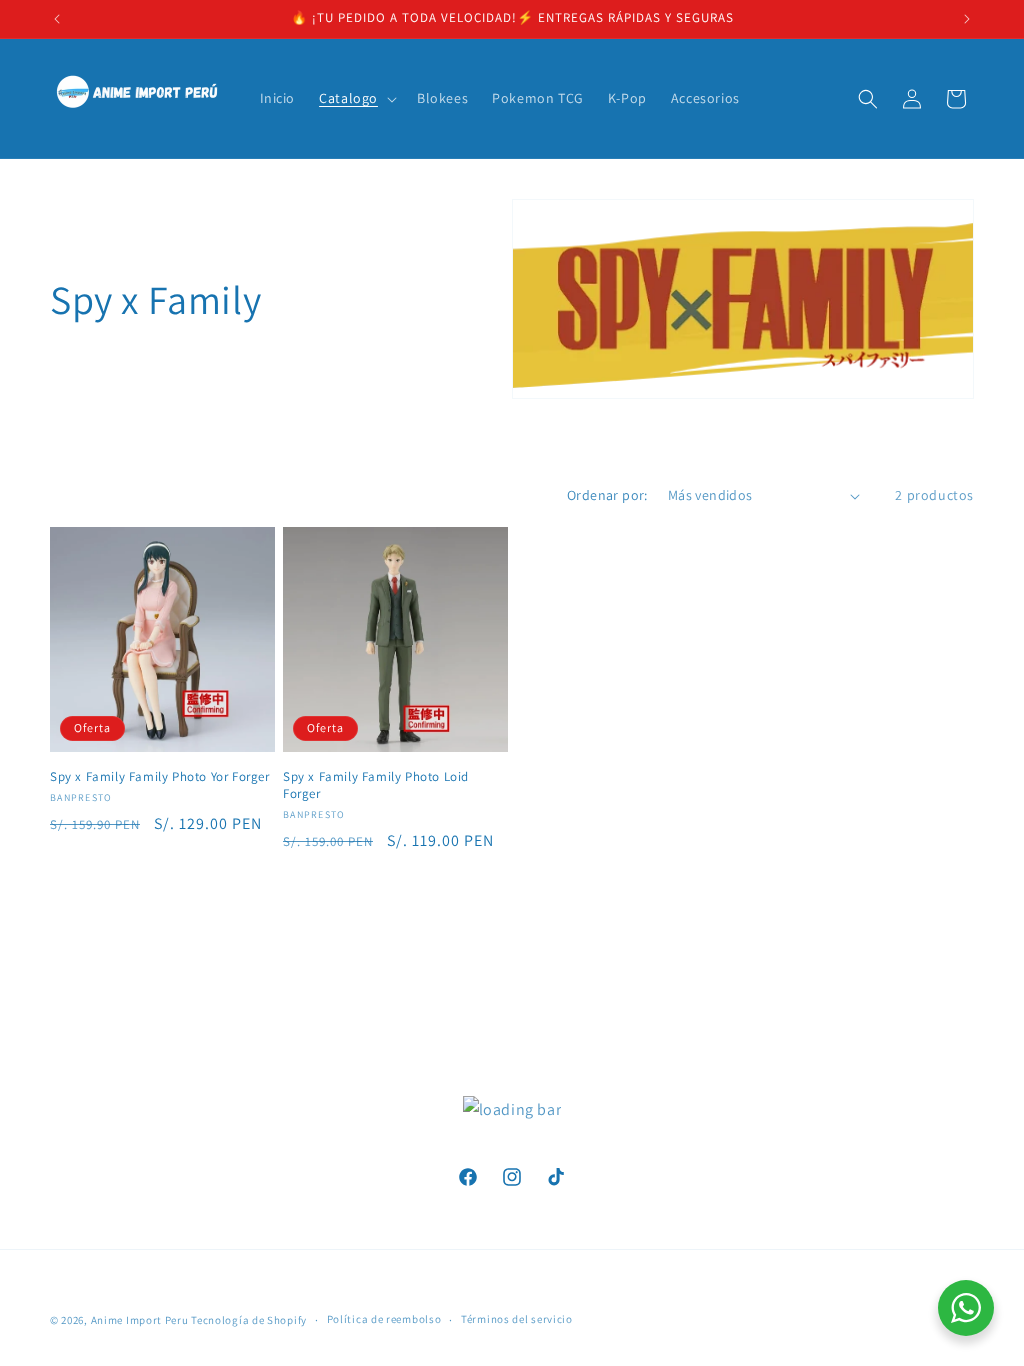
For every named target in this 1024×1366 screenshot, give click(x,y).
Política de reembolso (384, 1319)
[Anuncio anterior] (57, 19)
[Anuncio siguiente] (967, 19)
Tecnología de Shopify (249, 1320)
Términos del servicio (517, 1319)
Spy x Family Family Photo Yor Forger (160, 777)
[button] (356, 98)
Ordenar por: (607, 495)
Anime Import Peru (140, 1320)
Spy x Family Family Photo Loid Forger (376, 785)
